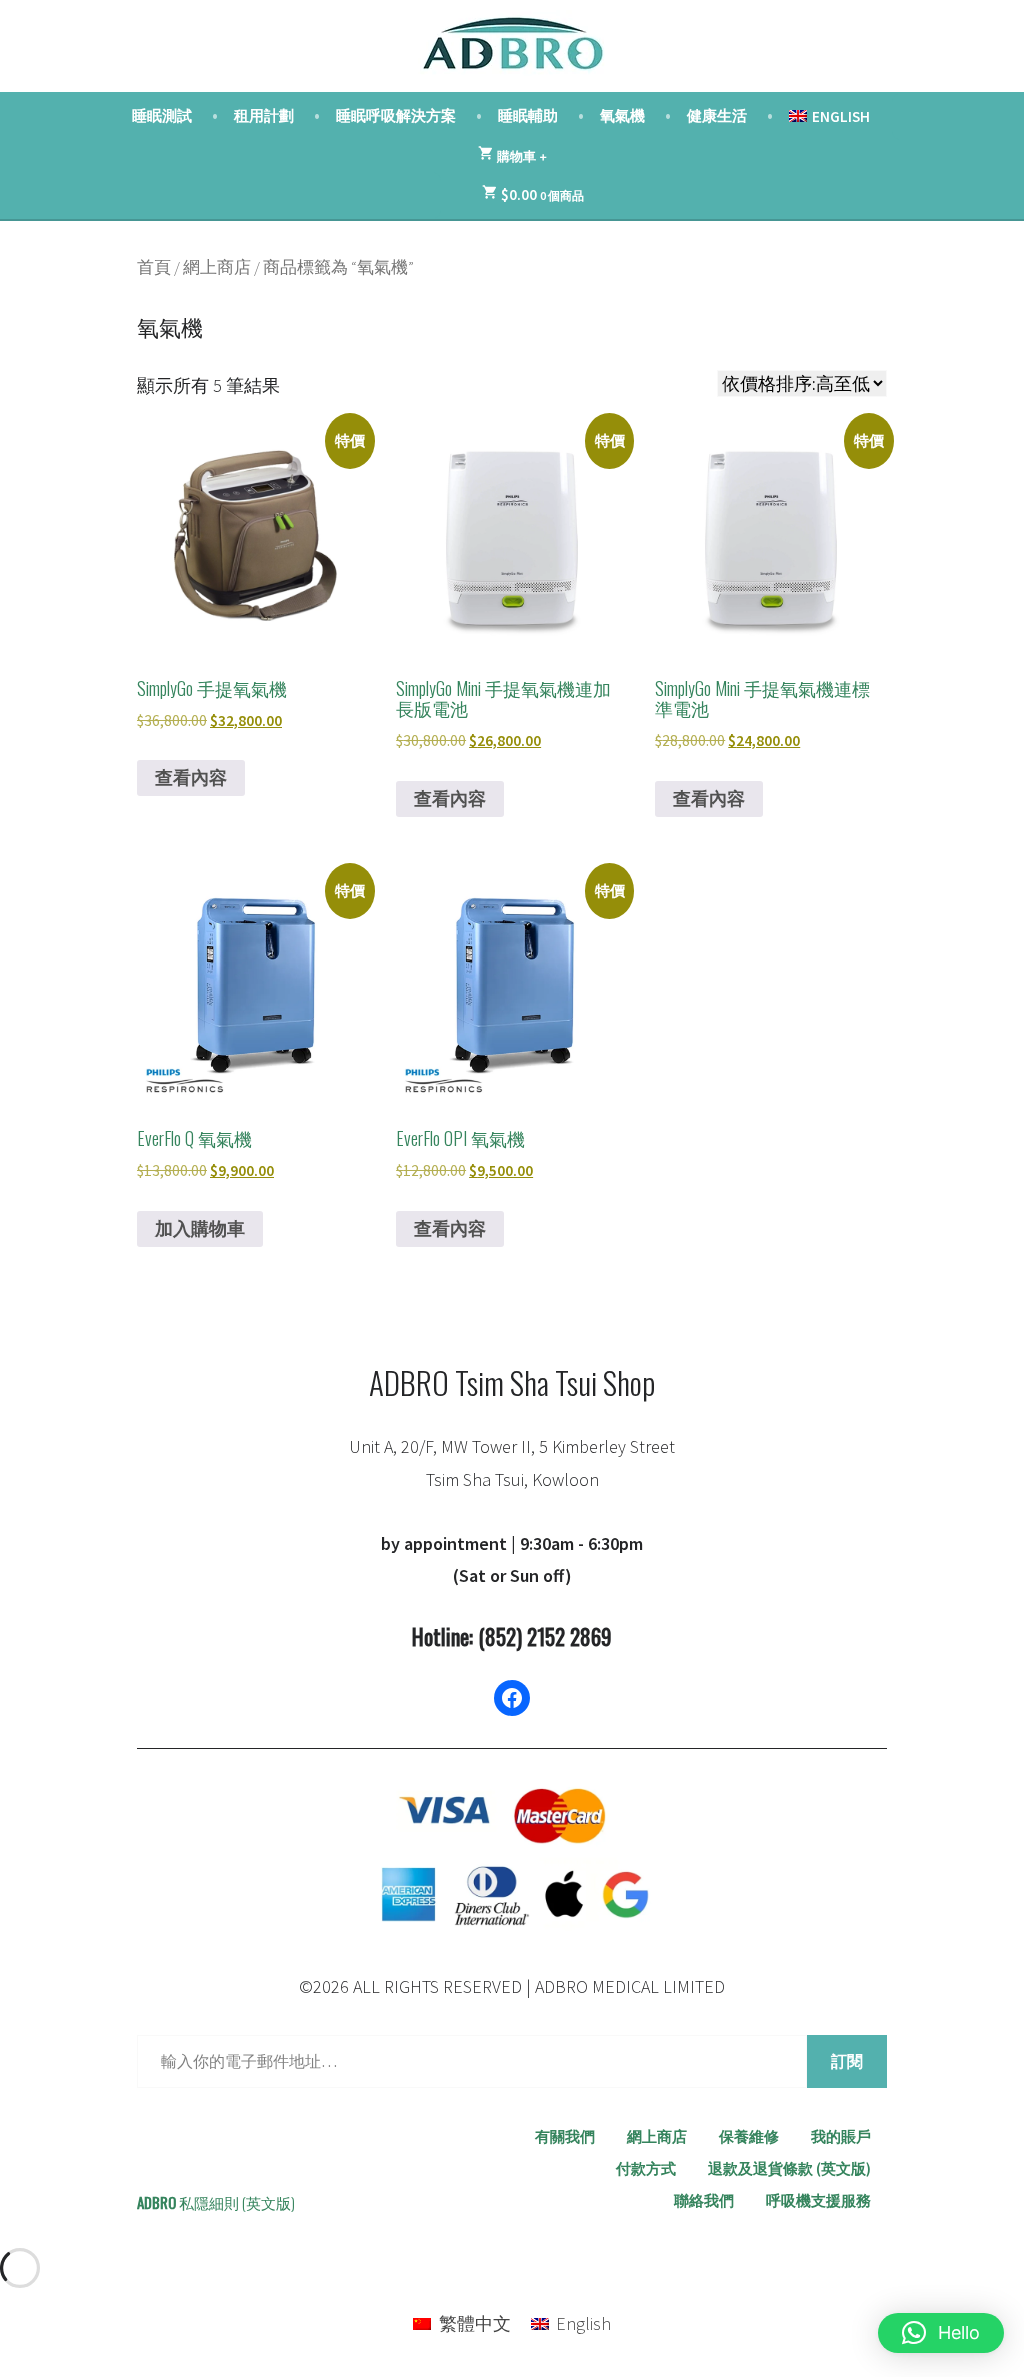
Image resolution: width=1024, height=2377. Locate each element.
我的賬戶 (841, 2136)
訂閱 (847, 2061)
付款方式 (646, 2168)
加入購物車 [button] (200, 1228)
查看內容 (191, 777)
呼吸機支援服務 (818, 2200)
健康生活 (717, 115)
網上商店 (217, 267)
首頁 (154, 267)
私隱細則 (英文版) (237, 2202)
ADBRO (156, 2202)
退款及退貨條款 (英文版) (789, 2168)
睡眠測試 (162, 115)
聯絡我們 (704, 2200)
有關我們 (565, 2136)
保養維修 (749, 2136)
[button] (941, 2333)
